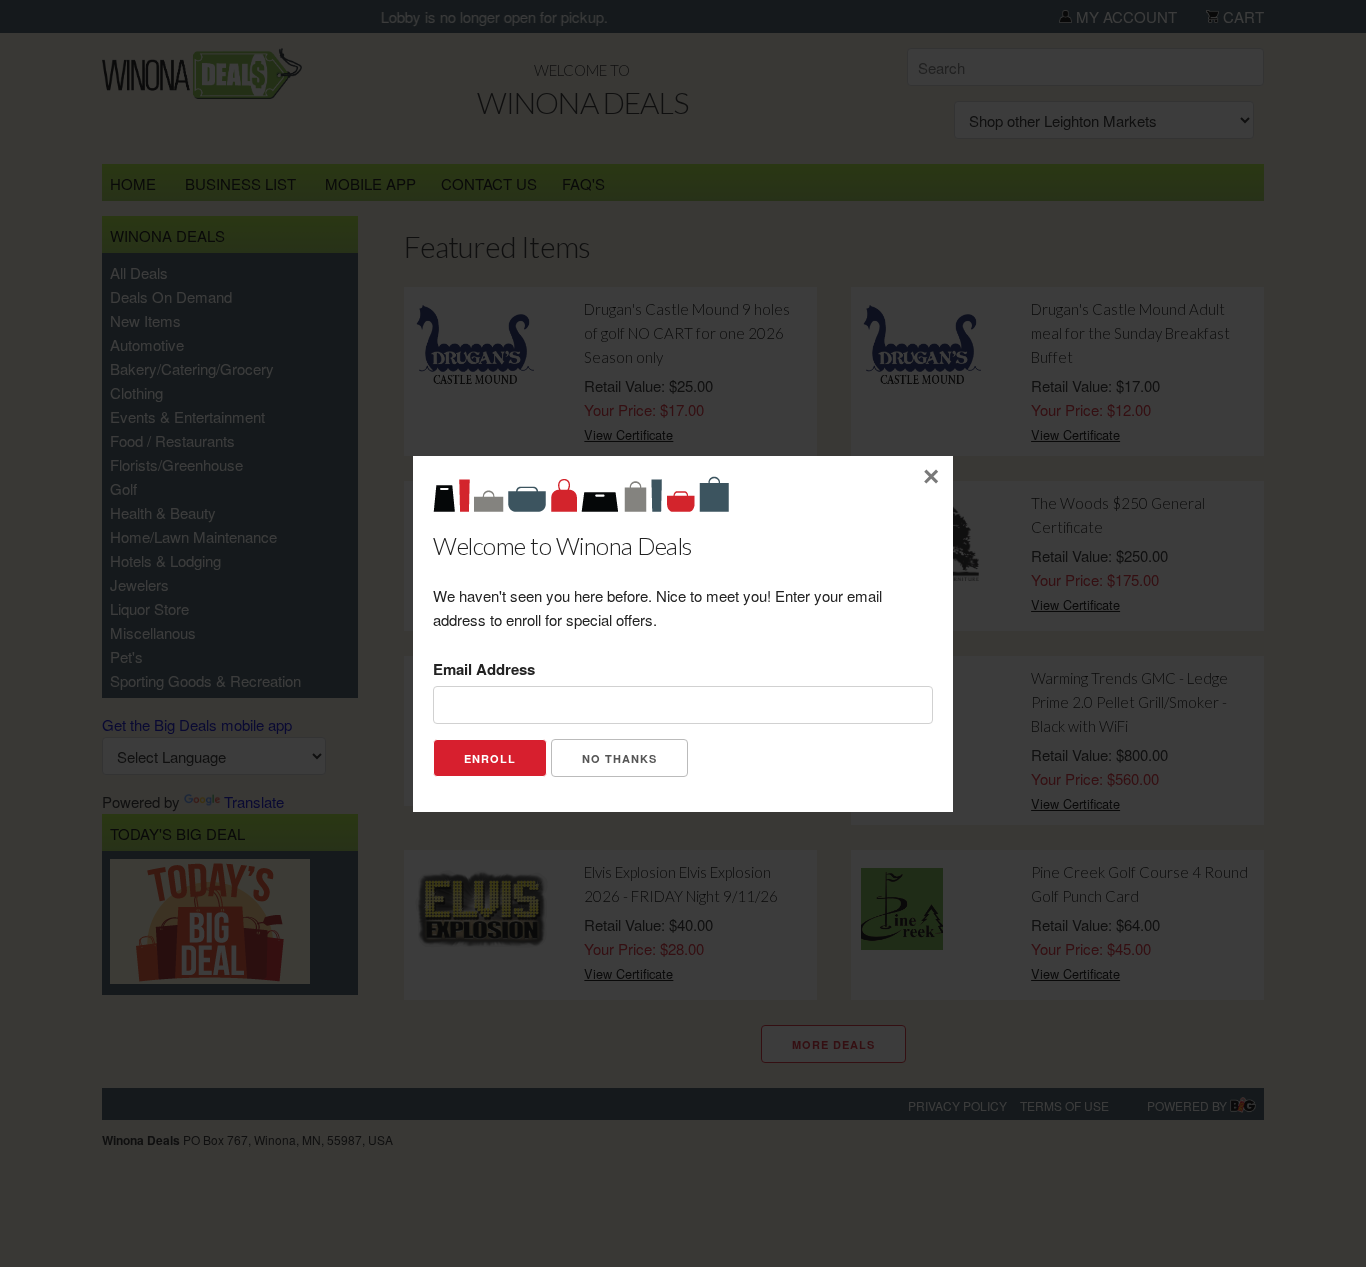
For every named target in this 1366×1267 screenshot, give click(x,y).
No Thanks (619, 758)
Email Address (484, 669)
